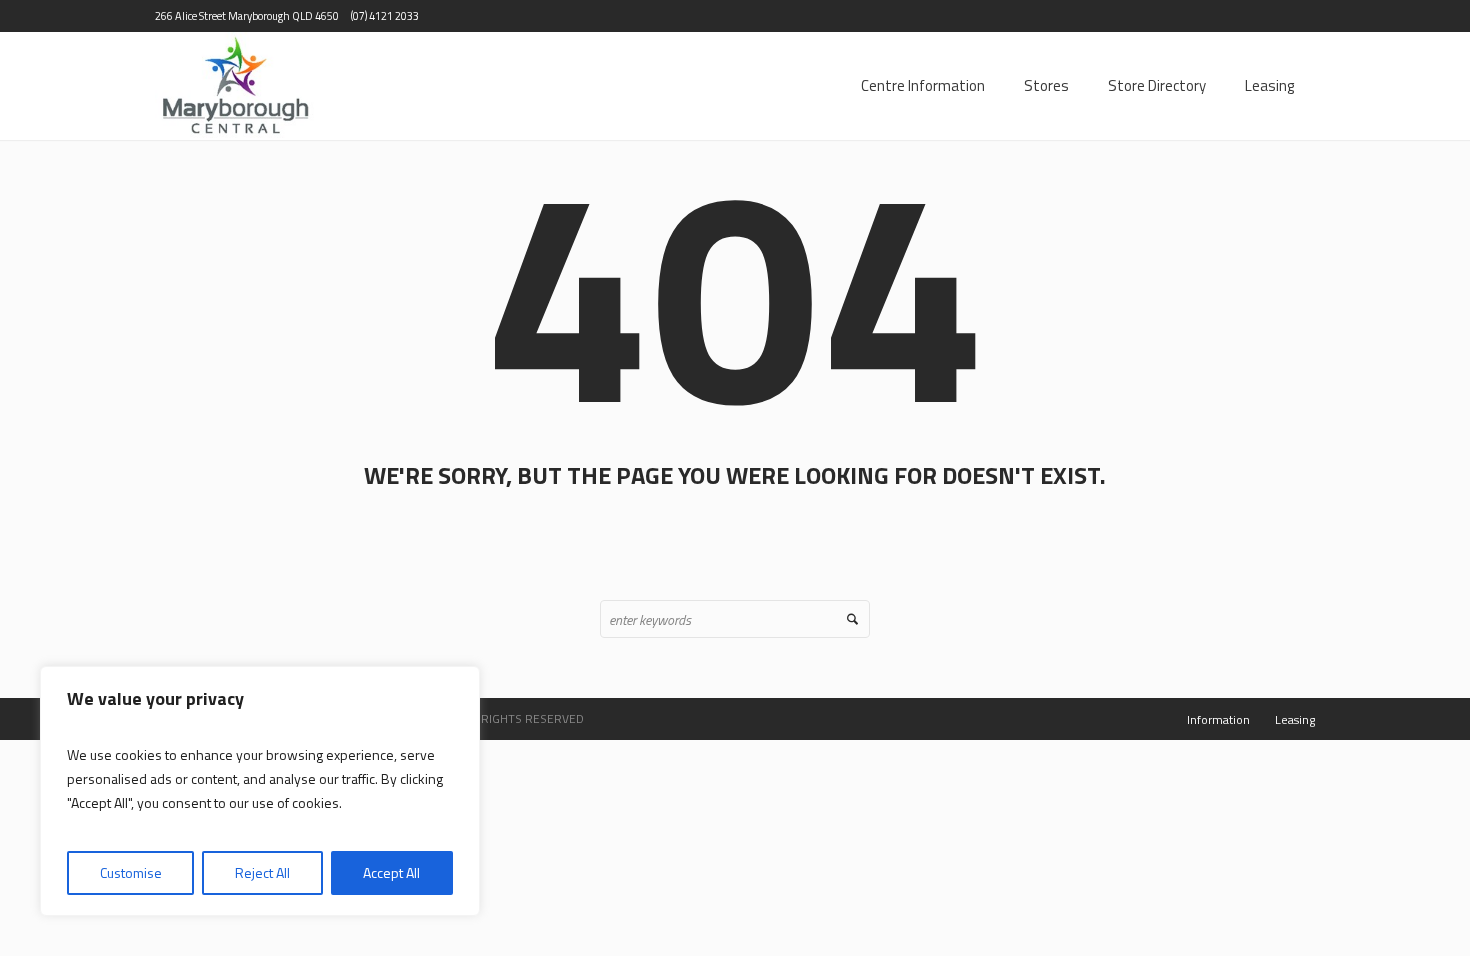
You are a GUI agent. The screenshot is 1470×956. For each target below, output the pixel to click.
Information (1218, 719)
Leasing (1295, 719)
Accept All (391, 872)
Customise (131, 872)
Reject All (262, 872)
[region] (260, 791)
